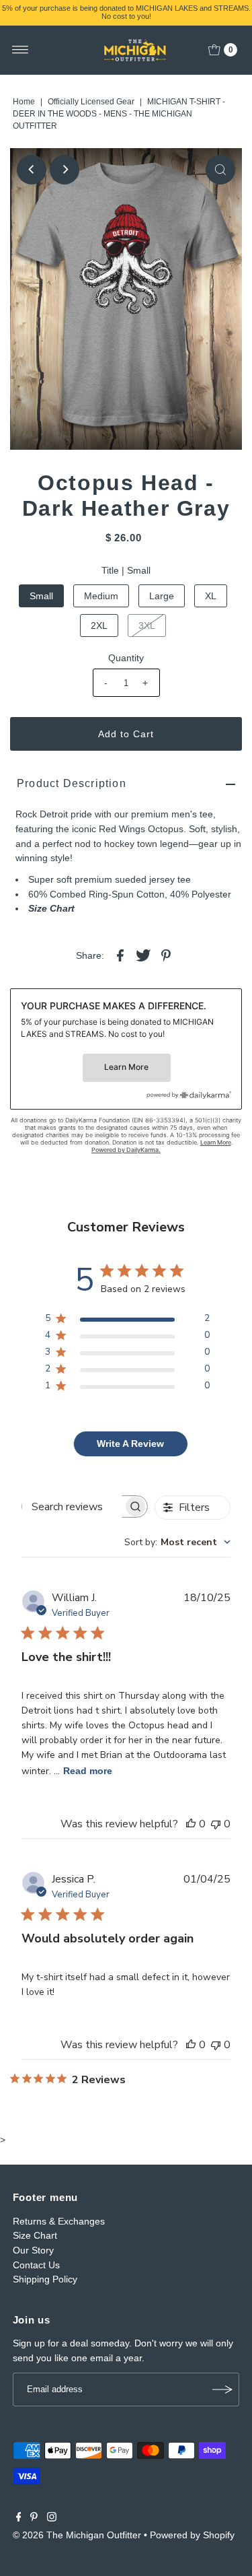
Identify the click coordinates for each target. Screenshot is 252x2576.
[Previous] (32, 170)
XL (211, 596)
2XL (99, 625)
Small (41, 596)
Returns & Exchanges (59, 2221)
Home (24, 102)
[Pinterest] (34, 2518)
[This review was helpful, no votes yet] (191, 1824)
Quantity (126, 658)
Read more (88, 1771)
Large (162, 596)
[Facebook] (19, 2518)
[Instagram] (52, 2518)
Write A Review (130, 1444)
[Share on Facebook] (120, 955)
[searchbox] (73, 1506)
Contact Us (36, 2265)
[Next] (65, 170)
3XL (147, 625)
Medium (101, 596)
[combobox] (177, 1542)
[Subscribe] (222, 2389)
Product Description (72, 783)
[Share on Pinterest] (166, 955)
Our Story (33, 2250)
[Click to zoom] (220, 170)
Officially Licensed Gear (91, 102)
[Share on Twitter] (143, 955)
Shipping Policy (45, 2279)
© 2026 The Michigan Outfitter (77, 2535)
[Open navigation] (20, 50)
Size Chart (51, 908)
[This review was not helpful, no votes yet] (216, 1824)
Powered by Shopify (192, 2535)
